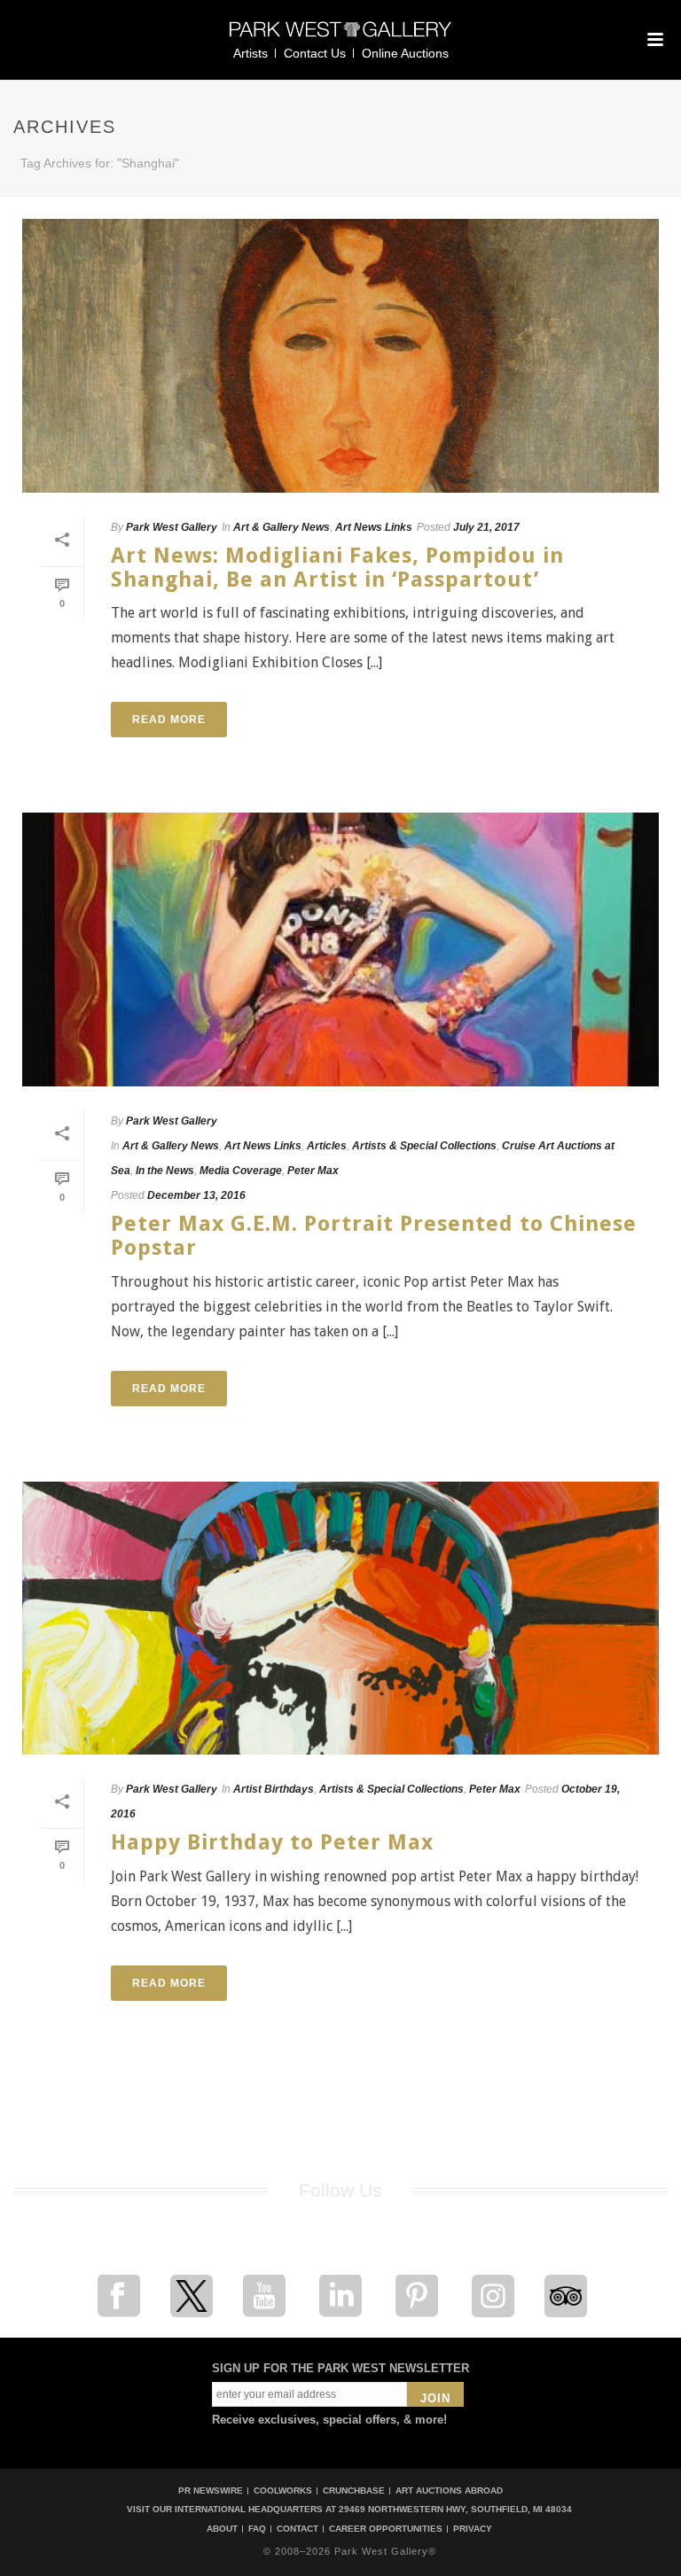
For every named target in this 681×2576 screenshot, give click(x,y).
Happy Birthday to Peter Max (272, 1842)
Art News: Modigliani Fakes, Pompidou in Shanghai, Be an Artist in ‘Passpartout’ (337, 568)
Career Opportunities (386, 2529)
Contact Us (315, 53)
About (222, 2529)
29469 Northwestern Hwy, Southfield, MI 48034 (455, 2509)
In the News (165, 1171)
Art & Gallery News (282, 527)
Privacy (473, 2529)
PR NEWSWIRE (211, 2490)
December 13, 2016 (196, 1195)
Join (435, 2398)
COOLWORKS (283, 2490)
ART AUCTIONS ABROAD (449, 2490)
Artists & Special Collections (424, 1146)
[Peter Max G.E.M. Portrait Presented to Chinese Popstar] (340, 949)
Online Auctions (405, 53)
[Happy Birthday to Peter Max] (340, 1619)
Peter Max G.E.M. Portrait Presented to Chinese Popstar (374, 1236)
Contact (297, 2529)
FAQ (257, 2529)
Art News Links (374, 527)
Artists (250, 53)
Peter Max (313, 1171)
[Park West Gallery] (340, 37)
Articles (327, 1146)
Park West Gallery (172, 527)
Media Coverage (241, 1171)
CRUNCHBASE (354, 2490)
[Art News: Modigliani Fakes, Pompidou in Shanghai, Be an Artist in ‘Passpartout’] (340, 356)
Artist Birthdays (274, 1789)
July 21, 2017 (486, 527)
